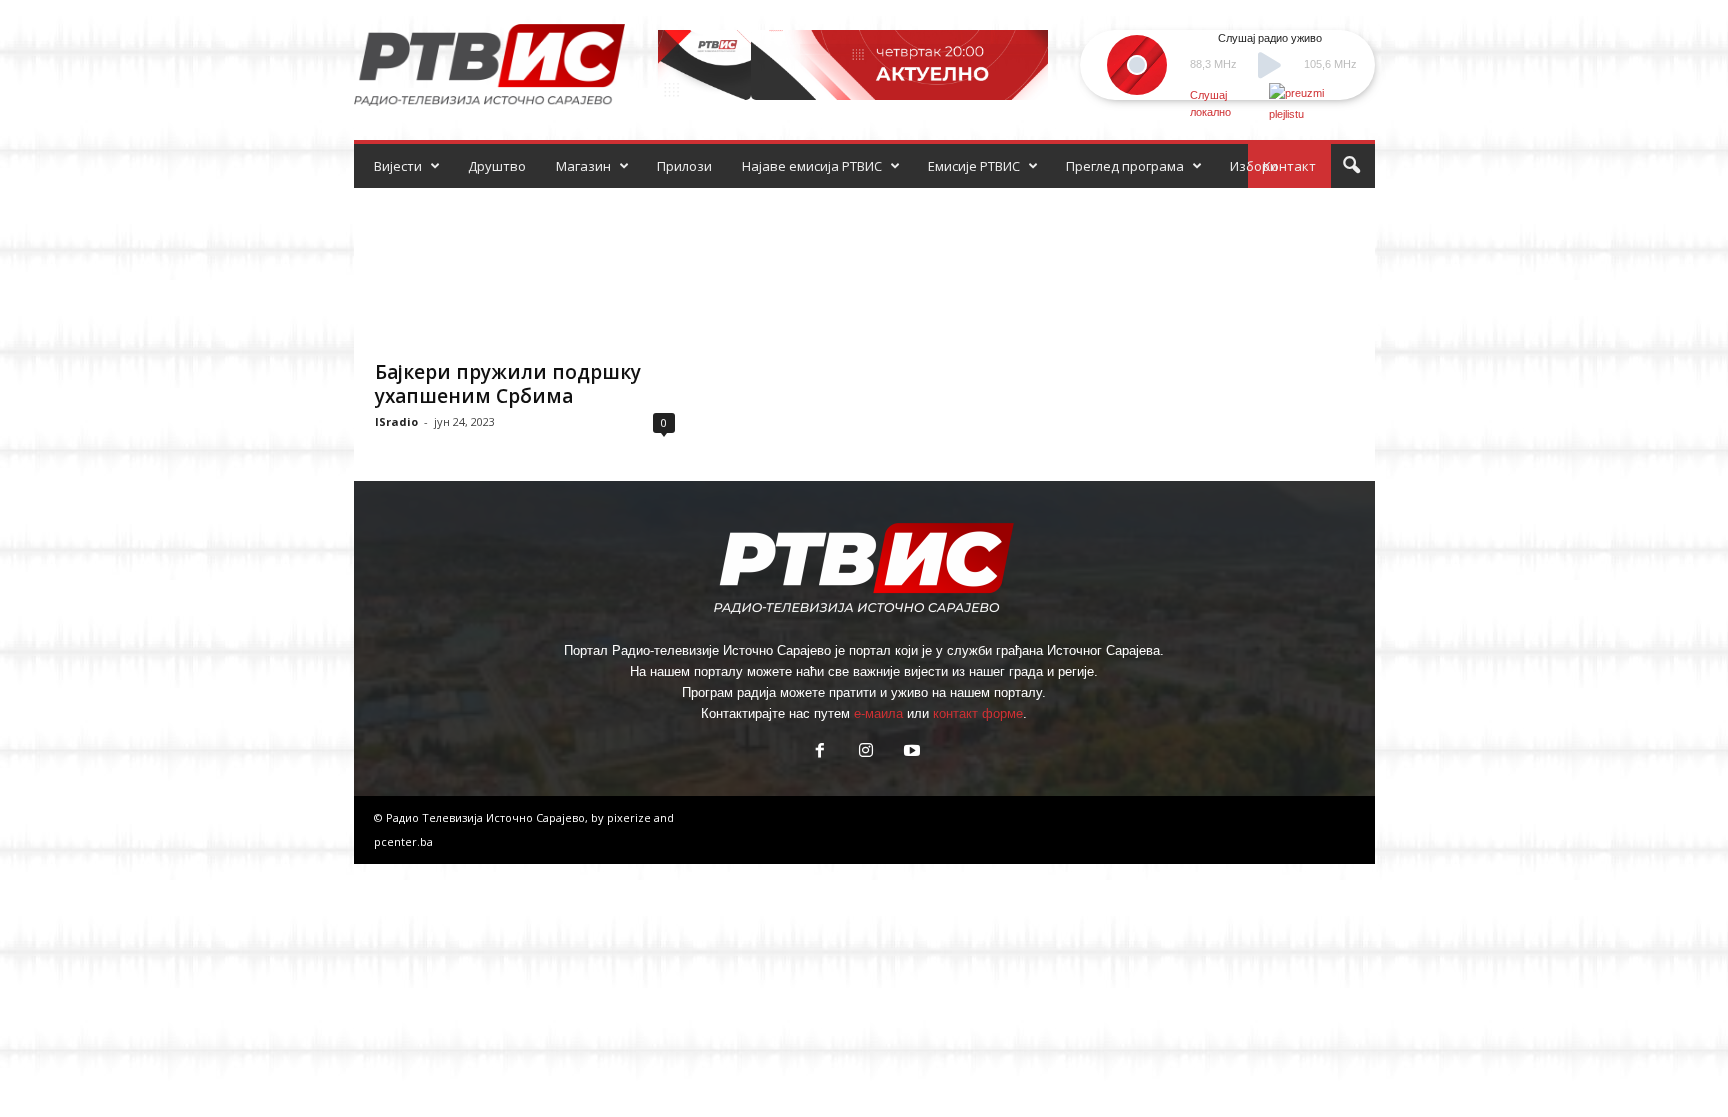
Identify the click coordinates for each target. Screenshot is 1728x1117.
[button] (1351, 166)
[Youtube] (910, 752)
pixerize (630, 817)
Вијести (398, 166)
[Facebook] (820, 752)
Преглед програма (1125, 166)
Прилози (684, 166)
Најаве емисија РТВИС (812, 166)
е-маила (878, 713)
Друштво (497, 166)
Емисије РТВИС (974, 166)
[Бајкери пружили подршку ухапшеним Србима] (525, 268)
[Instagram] (866, 752)
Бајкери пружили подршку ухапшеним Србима (508, 384)
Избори (1254, 166)
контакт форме (978, 713)
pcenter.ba (403, 841)
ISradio (396, 421)
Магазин (583, 166)
